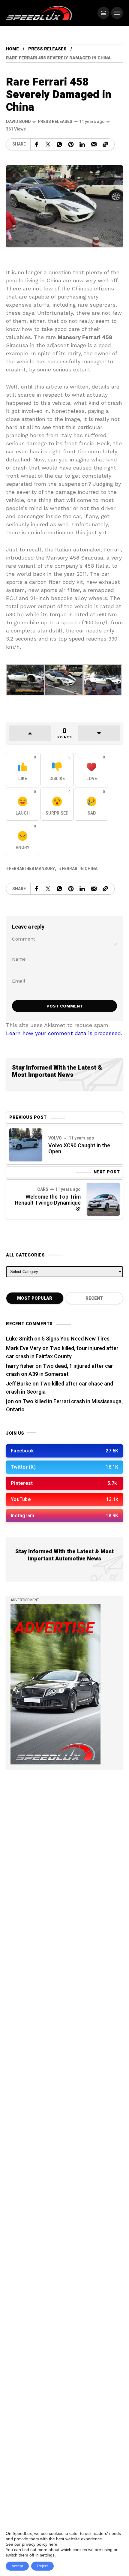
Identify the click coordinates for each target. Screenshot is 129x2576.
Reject (42, 2566)
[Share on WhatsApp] (59, 144)
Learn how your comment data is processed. (64, 1033)
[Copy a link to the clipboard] (105, 144)
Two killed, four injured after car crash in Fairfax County (62, 1353)
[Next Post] (103, 1199)
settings (47, 2555)
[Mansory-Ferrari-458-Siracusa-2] (25, 680)
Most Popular (35, 1298)
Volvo (55, 1138)
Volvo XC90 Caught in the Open (79, 1149)
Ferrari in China (80, 869)
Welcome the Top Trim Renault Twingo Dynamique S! (48, 1203)
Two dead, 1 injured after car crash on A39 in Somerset (60, 1370)
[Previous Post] (26, 1145)
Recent (94, 1298)
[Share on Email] (94, 144)
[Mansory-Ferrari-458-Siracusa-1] (64, 680)
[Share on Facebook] (37, 144)
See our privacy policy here (31, 2544)
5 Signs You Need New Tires (76, 1339)
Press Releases (47, 49)
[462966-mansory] (102, 680)
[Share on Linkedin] (82, 144)
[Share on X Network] (48, 144)
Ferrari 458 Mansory (32, 869)
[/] (103, 13)
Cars (43, 1189)
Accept (17, 2566)
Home (12, 49)
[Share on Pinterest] (71, 144)
